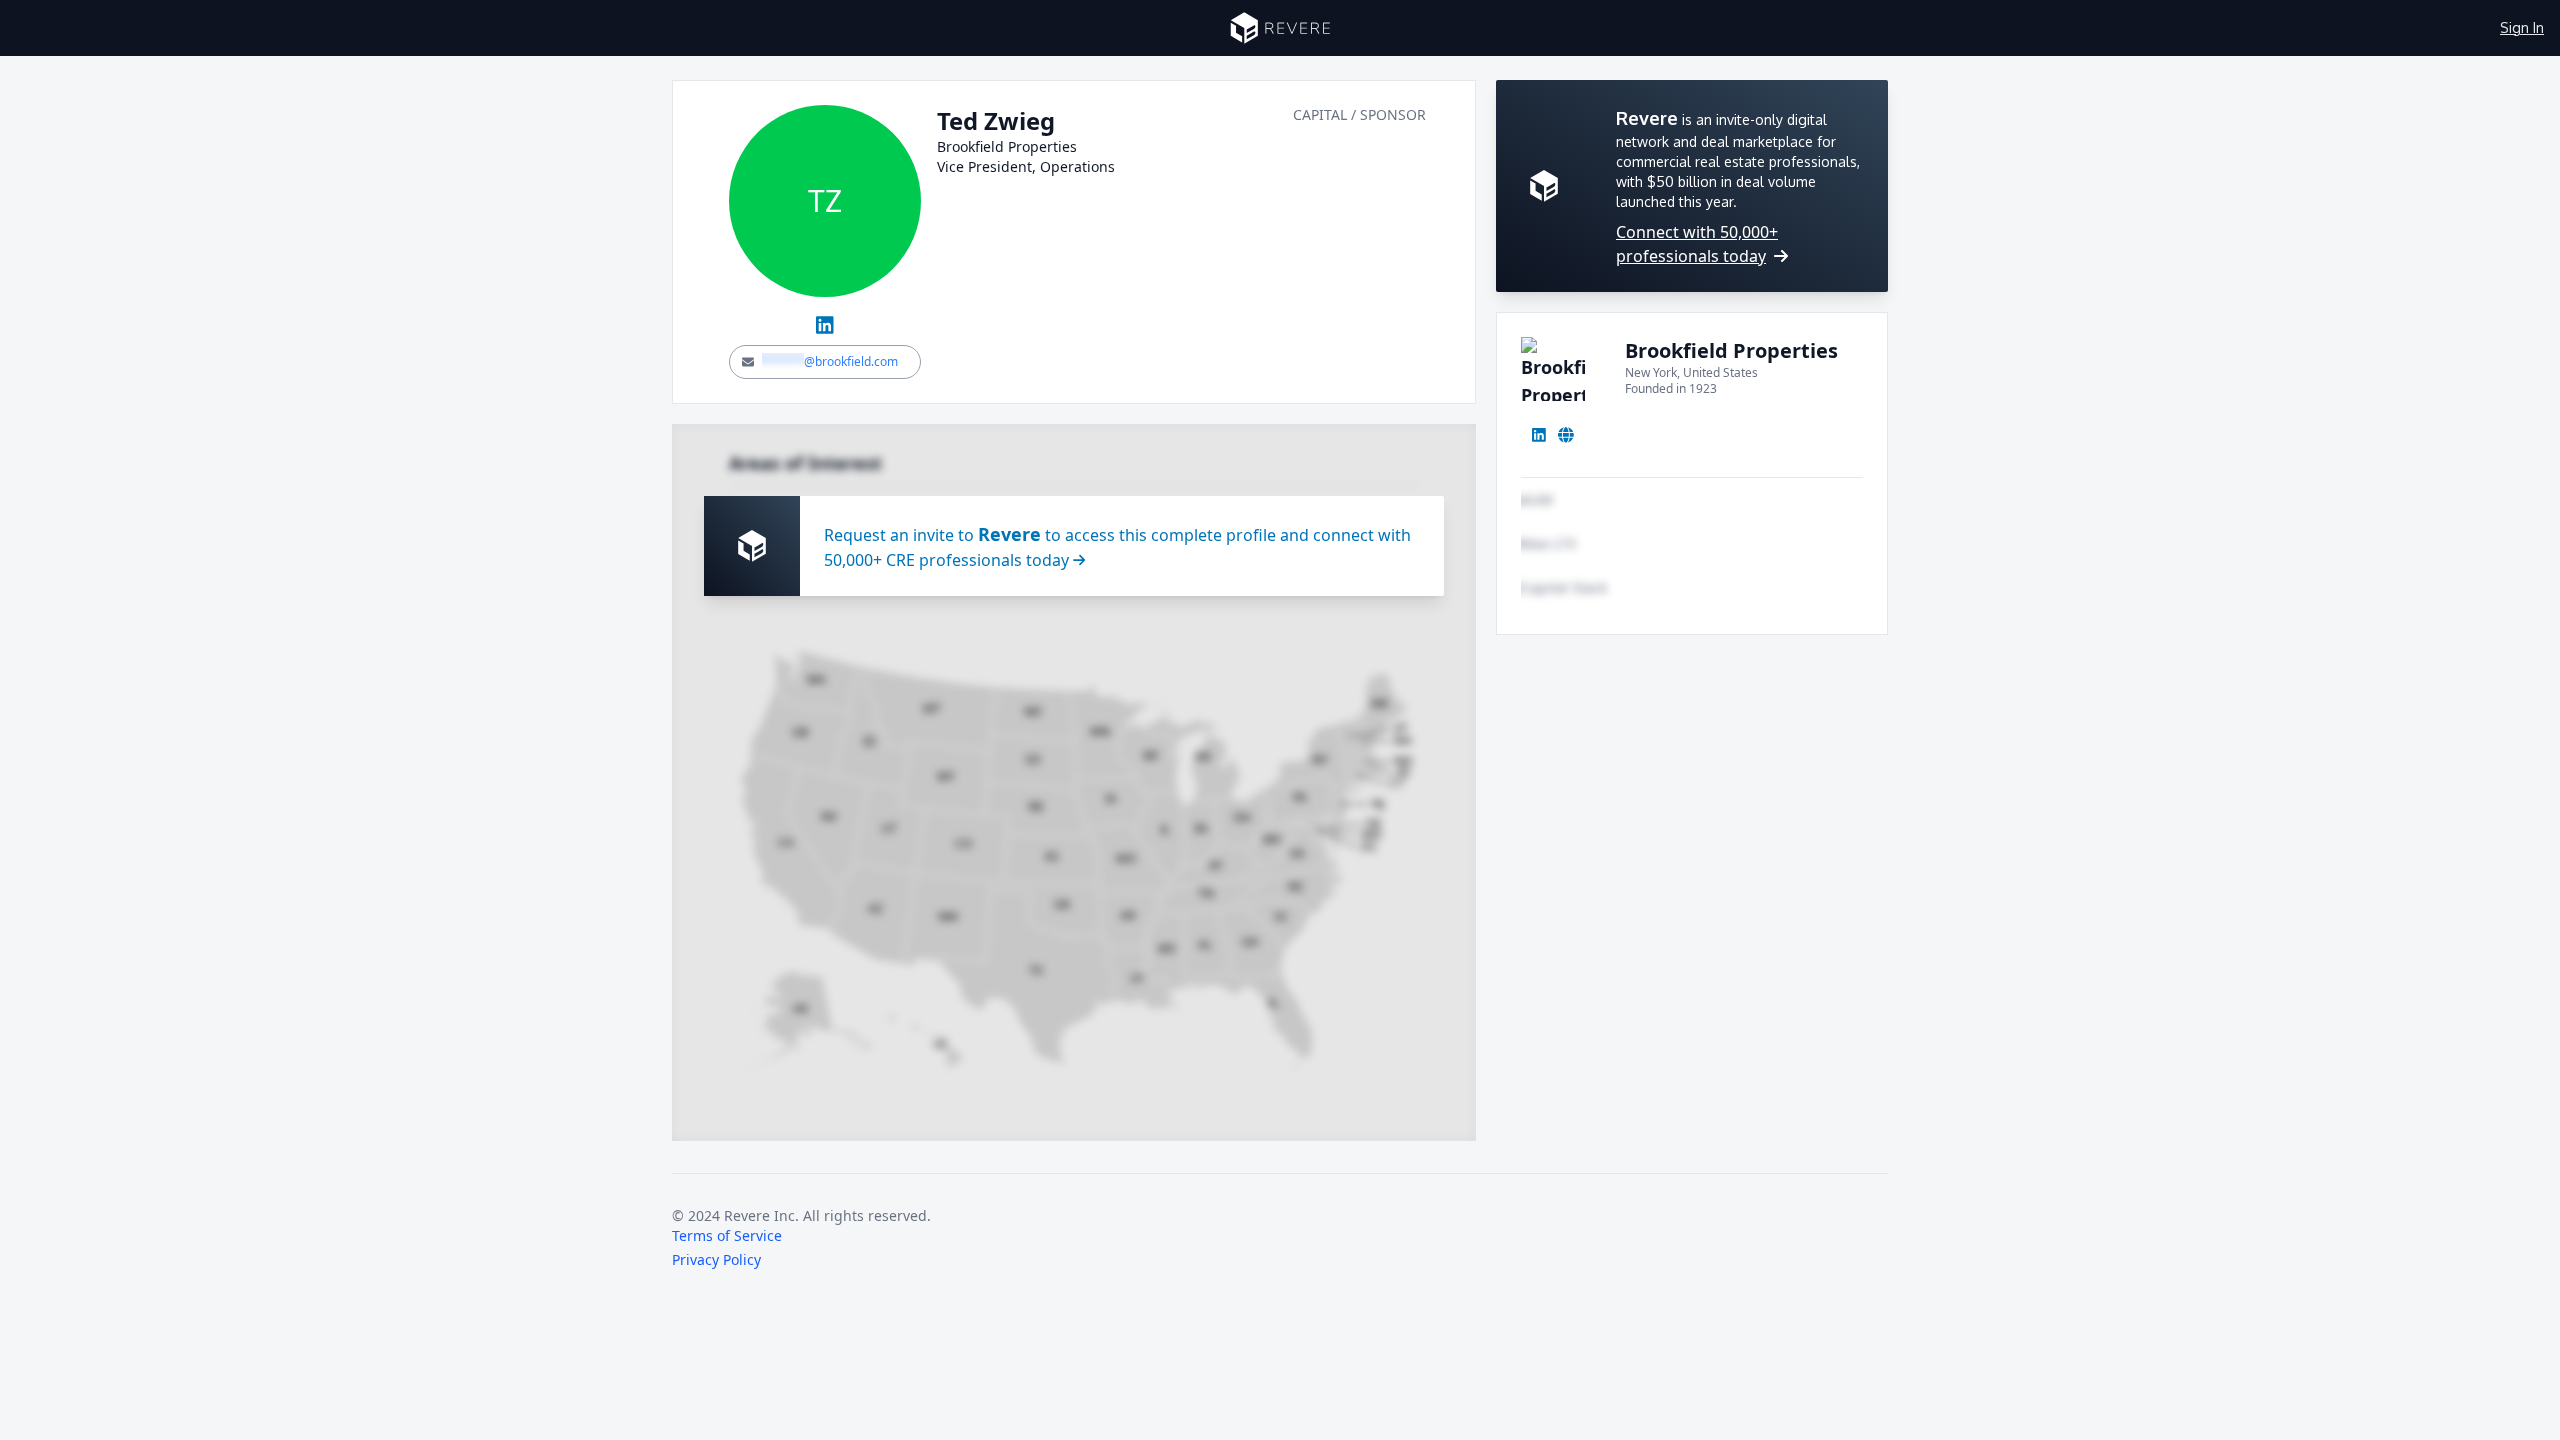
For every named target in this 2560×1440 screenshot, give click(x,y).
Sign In (2522, 27)
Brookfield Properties (1731, 350)
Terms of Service (727, 1235)
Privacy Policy (716, 1259)
